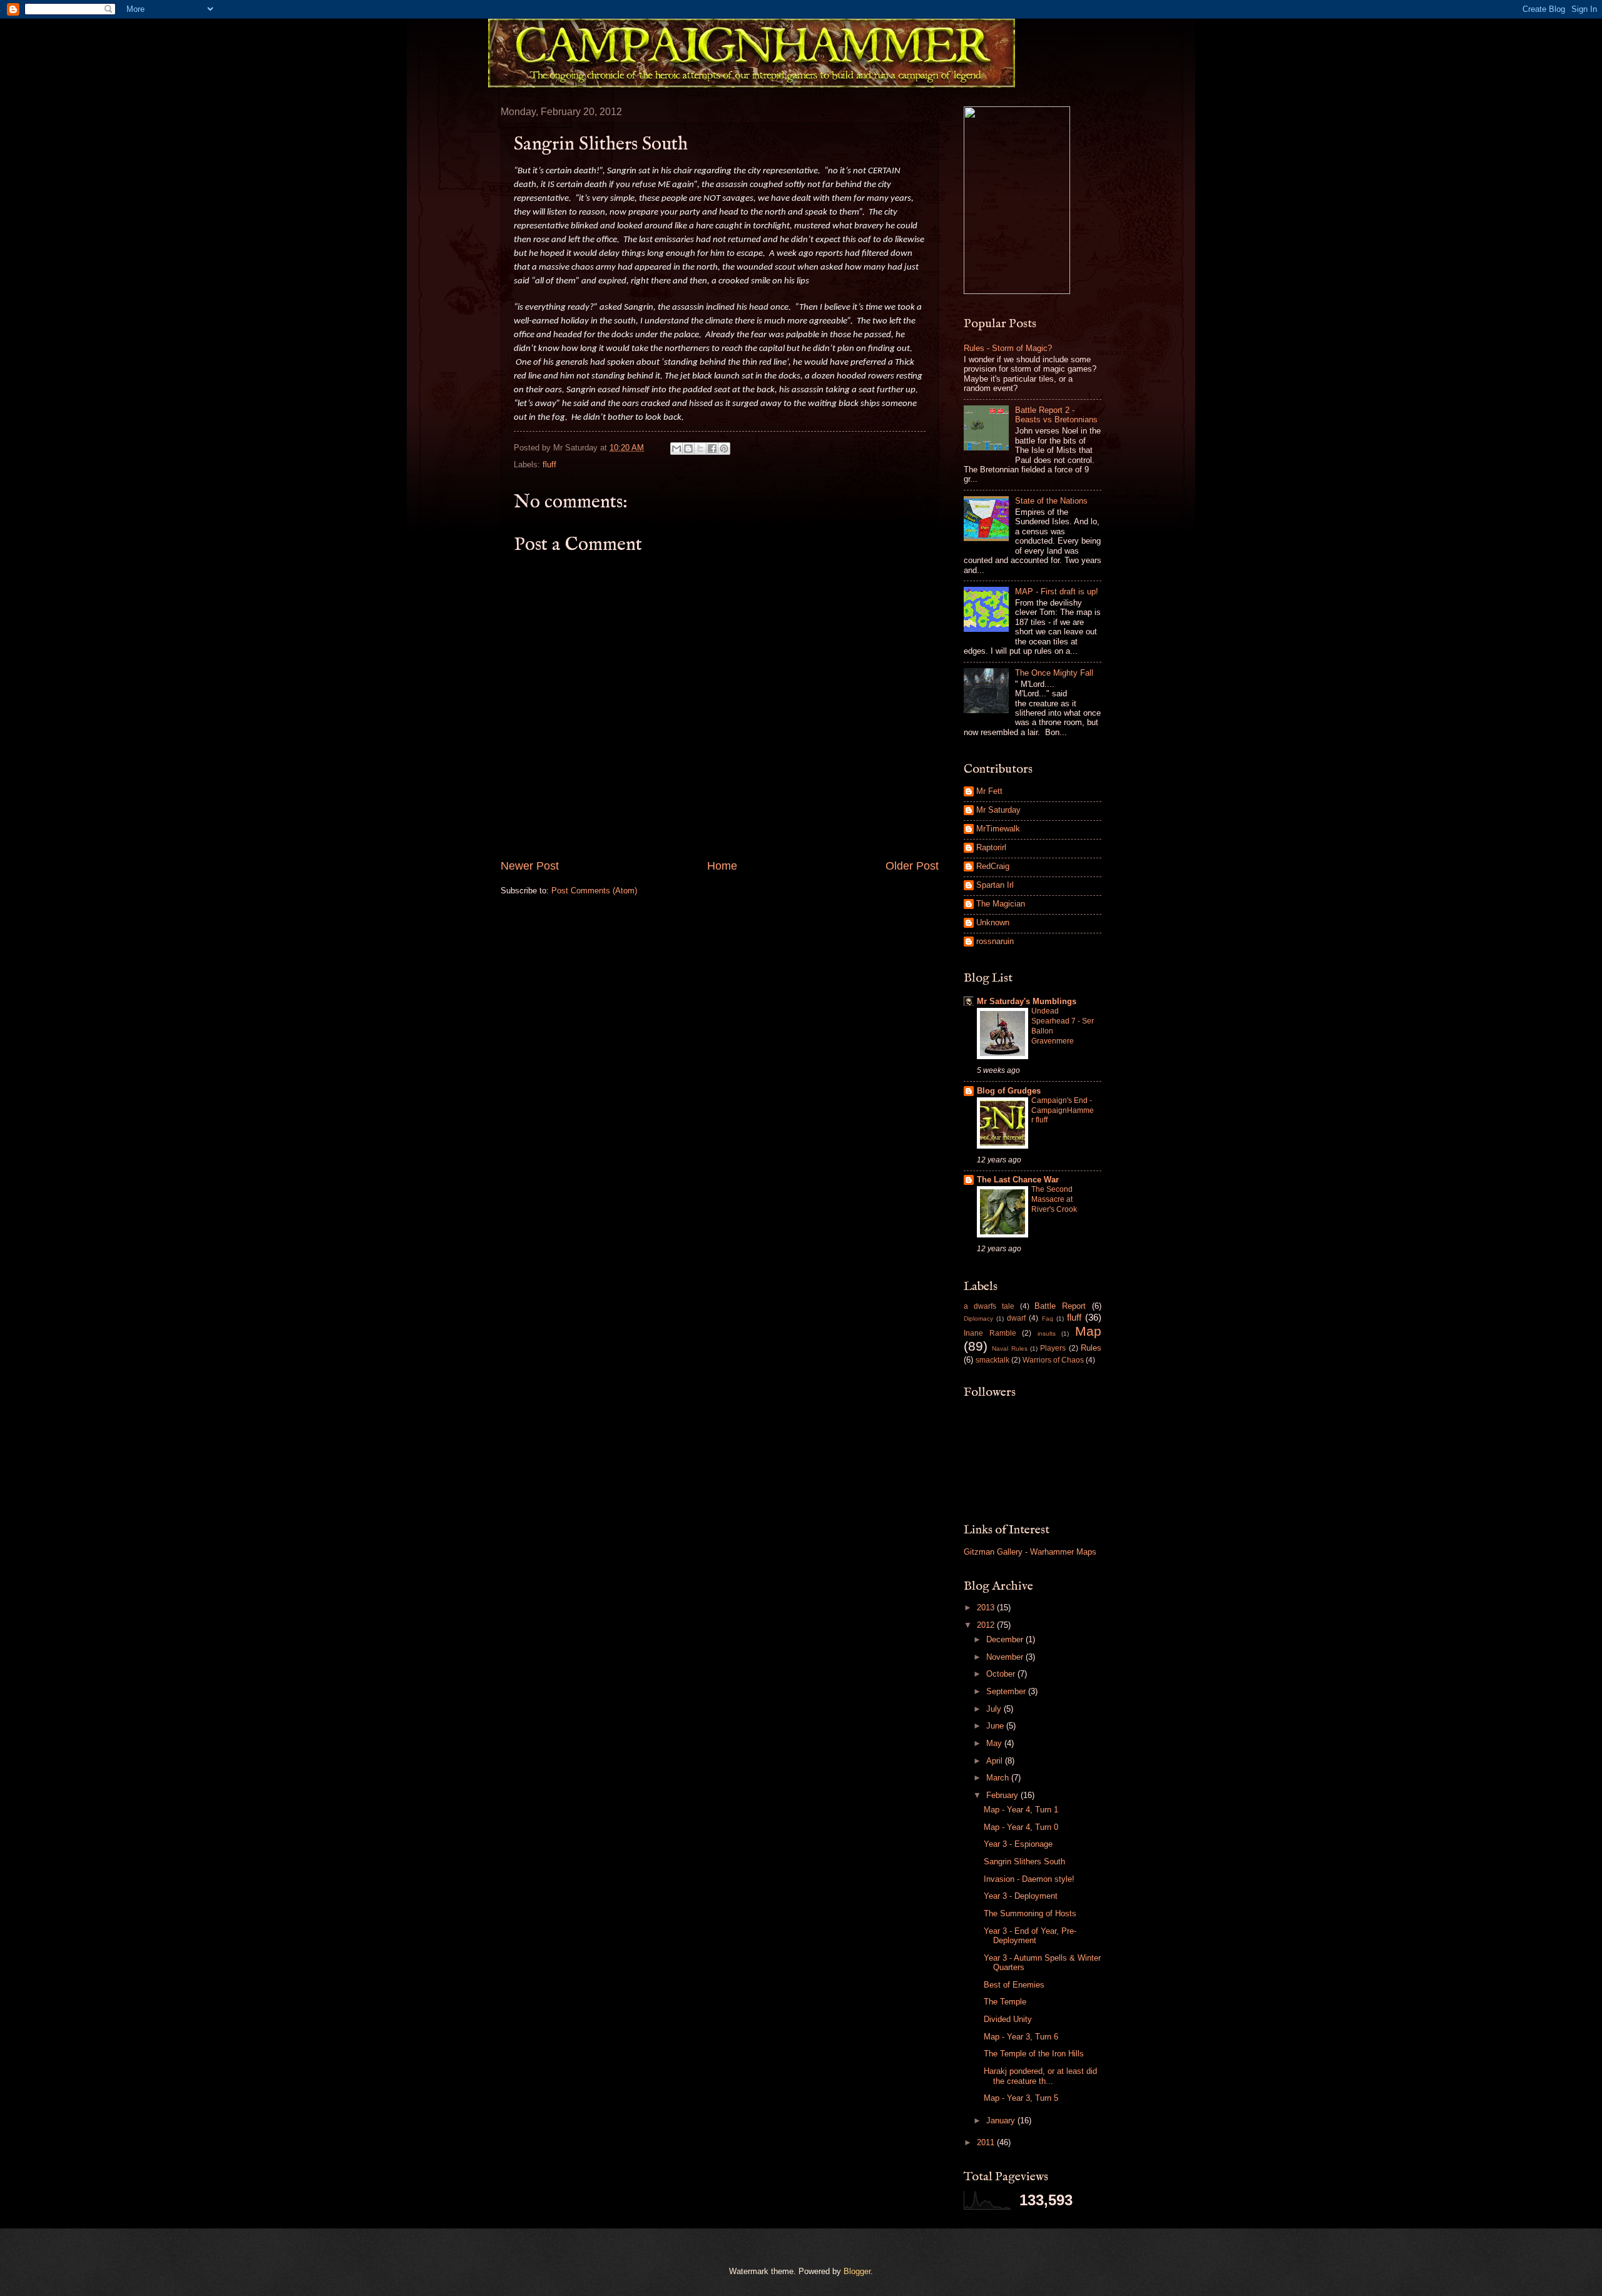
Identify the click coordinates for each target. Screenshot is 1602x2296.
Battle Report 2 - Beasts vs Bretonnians (1056, 415)
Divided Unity (1008, 2019)
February (1003, 1795)
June (996, 1726)
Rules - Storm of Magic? (1008, 348)
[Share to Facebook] (712, 449)
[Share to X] (700, 449)
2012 (987, 1625)
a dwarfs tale (989, 1306)
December (1006, 1639)
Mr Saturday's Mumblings (1027, 1001)
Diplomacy (978, 1318)
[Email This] (676, 449)
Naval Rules (1009, 1349)
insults (1047, 1333)
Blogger (857, 2271)
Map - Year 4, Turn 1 (1021, 1810)
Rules (1091, 1348)
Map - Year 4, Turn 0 (1021, 1827)
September (1007, 1691)
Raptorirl (991, 847)
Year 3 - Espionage (1018, 1844)
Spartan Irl (995, 885)
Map (1088, 1331)
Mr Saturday (998, 810)
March (999, 1778)
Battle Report (1060, 1306)
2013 (987, 1608)
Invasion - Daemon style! (1029, 1879)
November (1006, 1657)
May (995, 1743)
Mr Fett (989, 791)
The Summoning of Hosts (1030, 1913)
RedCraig (993, 866)
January (1002, 2121)
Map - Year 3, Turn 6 (1021, 2037)
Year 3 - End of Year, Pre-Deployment (1030, 1936)
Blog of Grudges (1009, 1091)
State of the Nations (1051, 501)
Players (1053, 1348)
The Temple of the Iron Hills (1034, 2054)
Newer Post (530, 866)
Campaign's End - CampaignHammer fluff (1063, 1110)
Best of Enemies (1014, 1985)
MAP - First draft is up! (1057, 592)
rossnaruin (995, 941)
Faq (1048, 1318)
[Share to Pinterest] (724, 449)
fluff (549, 465)
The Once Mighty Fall (1054, 673)
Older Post (912, 866)
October (1002, 1674)
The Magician (1001, 904)
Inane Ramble (990, 1333)
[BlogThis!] (688, 449)
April (996, 1761)
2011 (987, 2142)
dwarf (1016, 1318)
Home (722, 866)
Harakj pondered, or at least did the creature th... (1040, 2076)
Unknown (993, 922)
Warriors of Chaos (1053, 1360)
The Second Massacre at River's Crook (1054, 1199)
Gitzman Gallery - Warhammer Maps (1030, 1552)
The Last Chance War (1018, 1180)
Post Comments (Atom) (594, 891)
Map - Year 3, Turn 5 (1021, 2098)
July (995, 1709)
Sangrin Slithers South (1024, 1862)
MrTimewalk (998, 829)
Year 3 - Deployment (1021, 1896)
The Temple (1005, 2002)
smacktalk (992, 1360)
